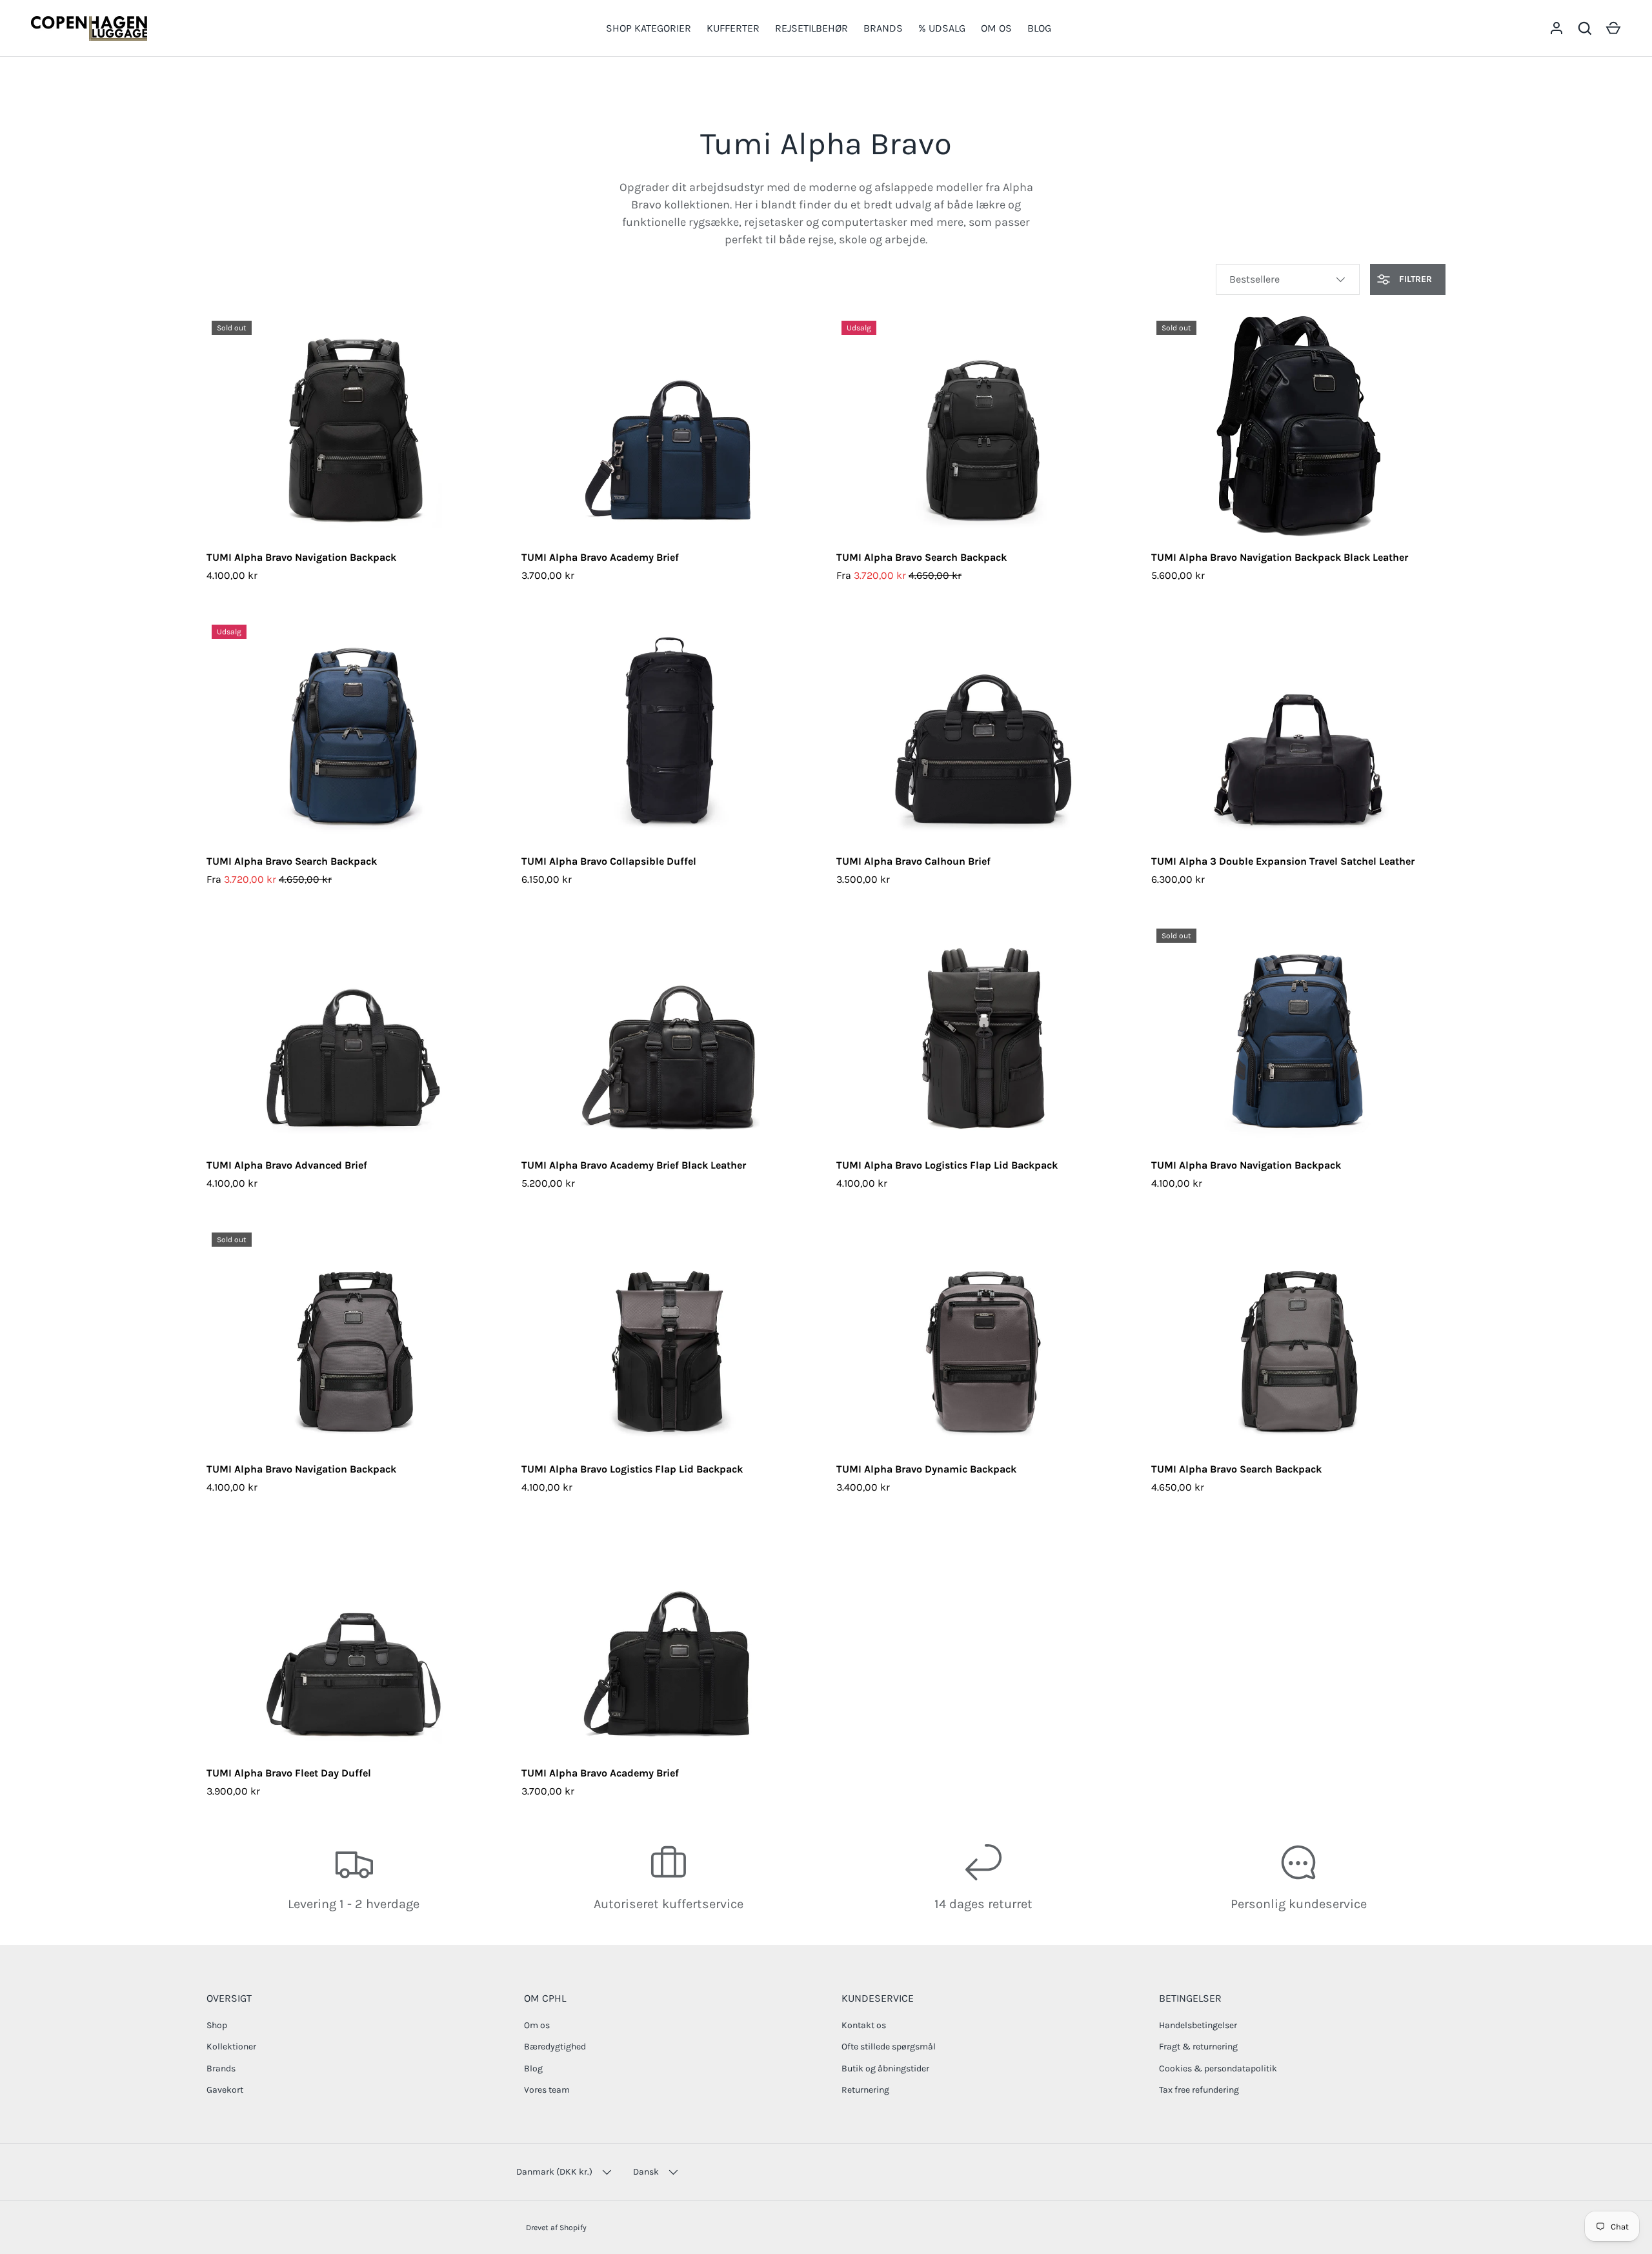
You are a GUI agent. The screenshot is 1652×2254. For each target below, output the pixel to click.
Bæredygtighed (555, 2047)
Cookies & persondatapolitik (1218, 2068)
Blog (533, 2068)
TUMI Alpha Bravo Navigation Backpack (301, 557)
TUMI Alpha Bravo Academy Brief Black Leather (634, 1165)
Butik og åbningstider (885, 2068)
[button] (1613, 28)
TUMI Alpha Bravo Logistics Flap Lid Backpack (947, 1165)
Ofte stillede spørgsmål (889, 2047)
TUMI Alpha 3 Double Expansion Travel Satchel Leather (1283, 861)
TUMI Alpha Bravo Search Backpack (922, 557)
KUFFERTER (733, 28)
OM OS (996, 28)
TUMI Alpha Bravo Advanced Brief (287, 1165)
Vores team (547, 2090)
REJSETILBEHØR (811, 28)
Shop (217, 2025)
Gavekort (225, 2090)
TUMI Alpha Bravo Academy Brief (600, 557)
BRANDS (883, 28)
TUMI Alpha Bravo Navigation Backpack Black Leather (1280, 557)
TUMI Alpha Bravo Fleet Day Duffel (289, 1773)
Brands (221, 2068)
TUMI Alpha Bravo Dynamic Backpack (926, 1469)
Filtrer (1414, 279)
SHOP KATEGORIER (649, 28)
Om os (537, 2025)
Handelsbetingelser (1198, 2025)
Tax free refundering (1199, 2090)
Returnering (865, 2090)
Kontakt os (864, 2025)
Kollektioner (231, 2047)
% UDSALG (942, 28)
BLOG (1039, 28)
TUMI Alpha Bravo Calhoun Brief (913, 861)
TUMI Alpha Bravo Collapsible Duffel (609, 861)
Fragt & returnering (1198, 2047)
